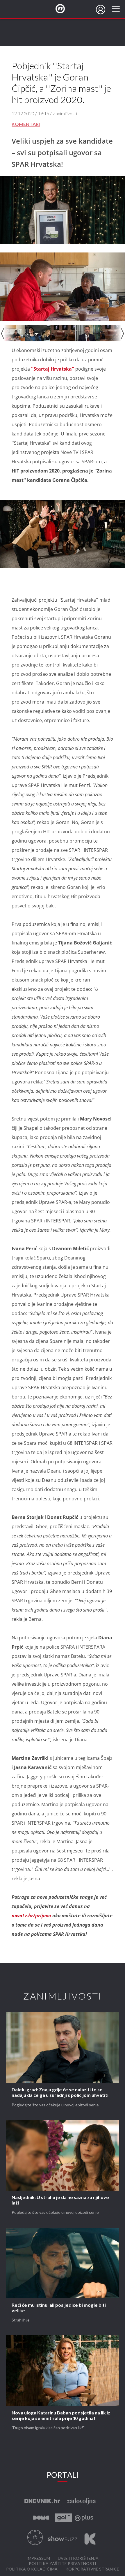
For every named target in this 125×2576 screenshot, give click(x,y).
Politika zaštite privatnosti (63, 2564)
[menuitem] (101, 10)
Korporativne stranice (92, 2569)
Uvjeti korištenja (78, 2558)
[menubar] (101, 10)
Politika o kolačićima (32, 2569)
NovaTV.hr (64, 9)
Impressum (38, 2558)
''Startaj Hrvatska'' (53, 369)
